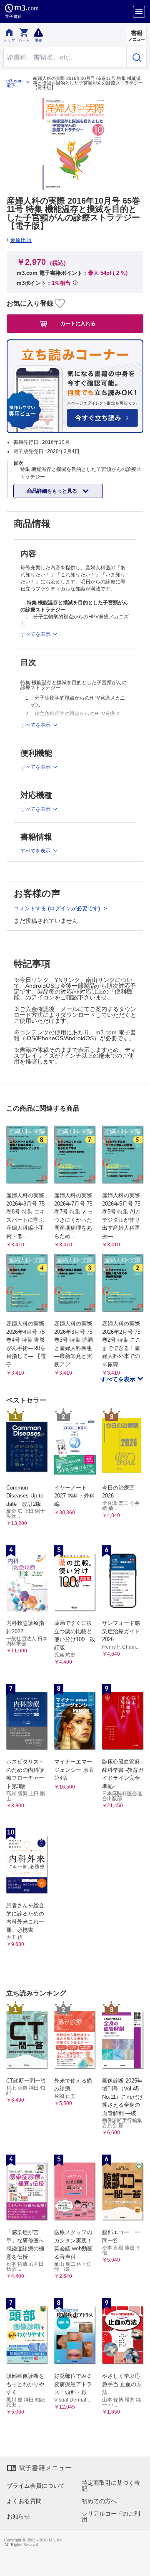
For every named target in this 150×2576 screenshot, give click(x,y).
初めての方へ (99, 2501)
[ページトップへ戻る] (138, 2564)
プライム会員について (36, 2486)
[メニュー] (139, 12)
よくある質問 (24, 2501)
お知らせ (18, 2516)
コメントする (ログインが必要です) (58, 908)
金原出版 (21, 240)
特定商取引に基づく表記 (111, 2486)
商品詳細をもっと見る (53, 491)
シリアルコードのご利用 (111, 2516)
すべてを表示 (119, 1379)
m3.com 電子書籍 (14, 83)
